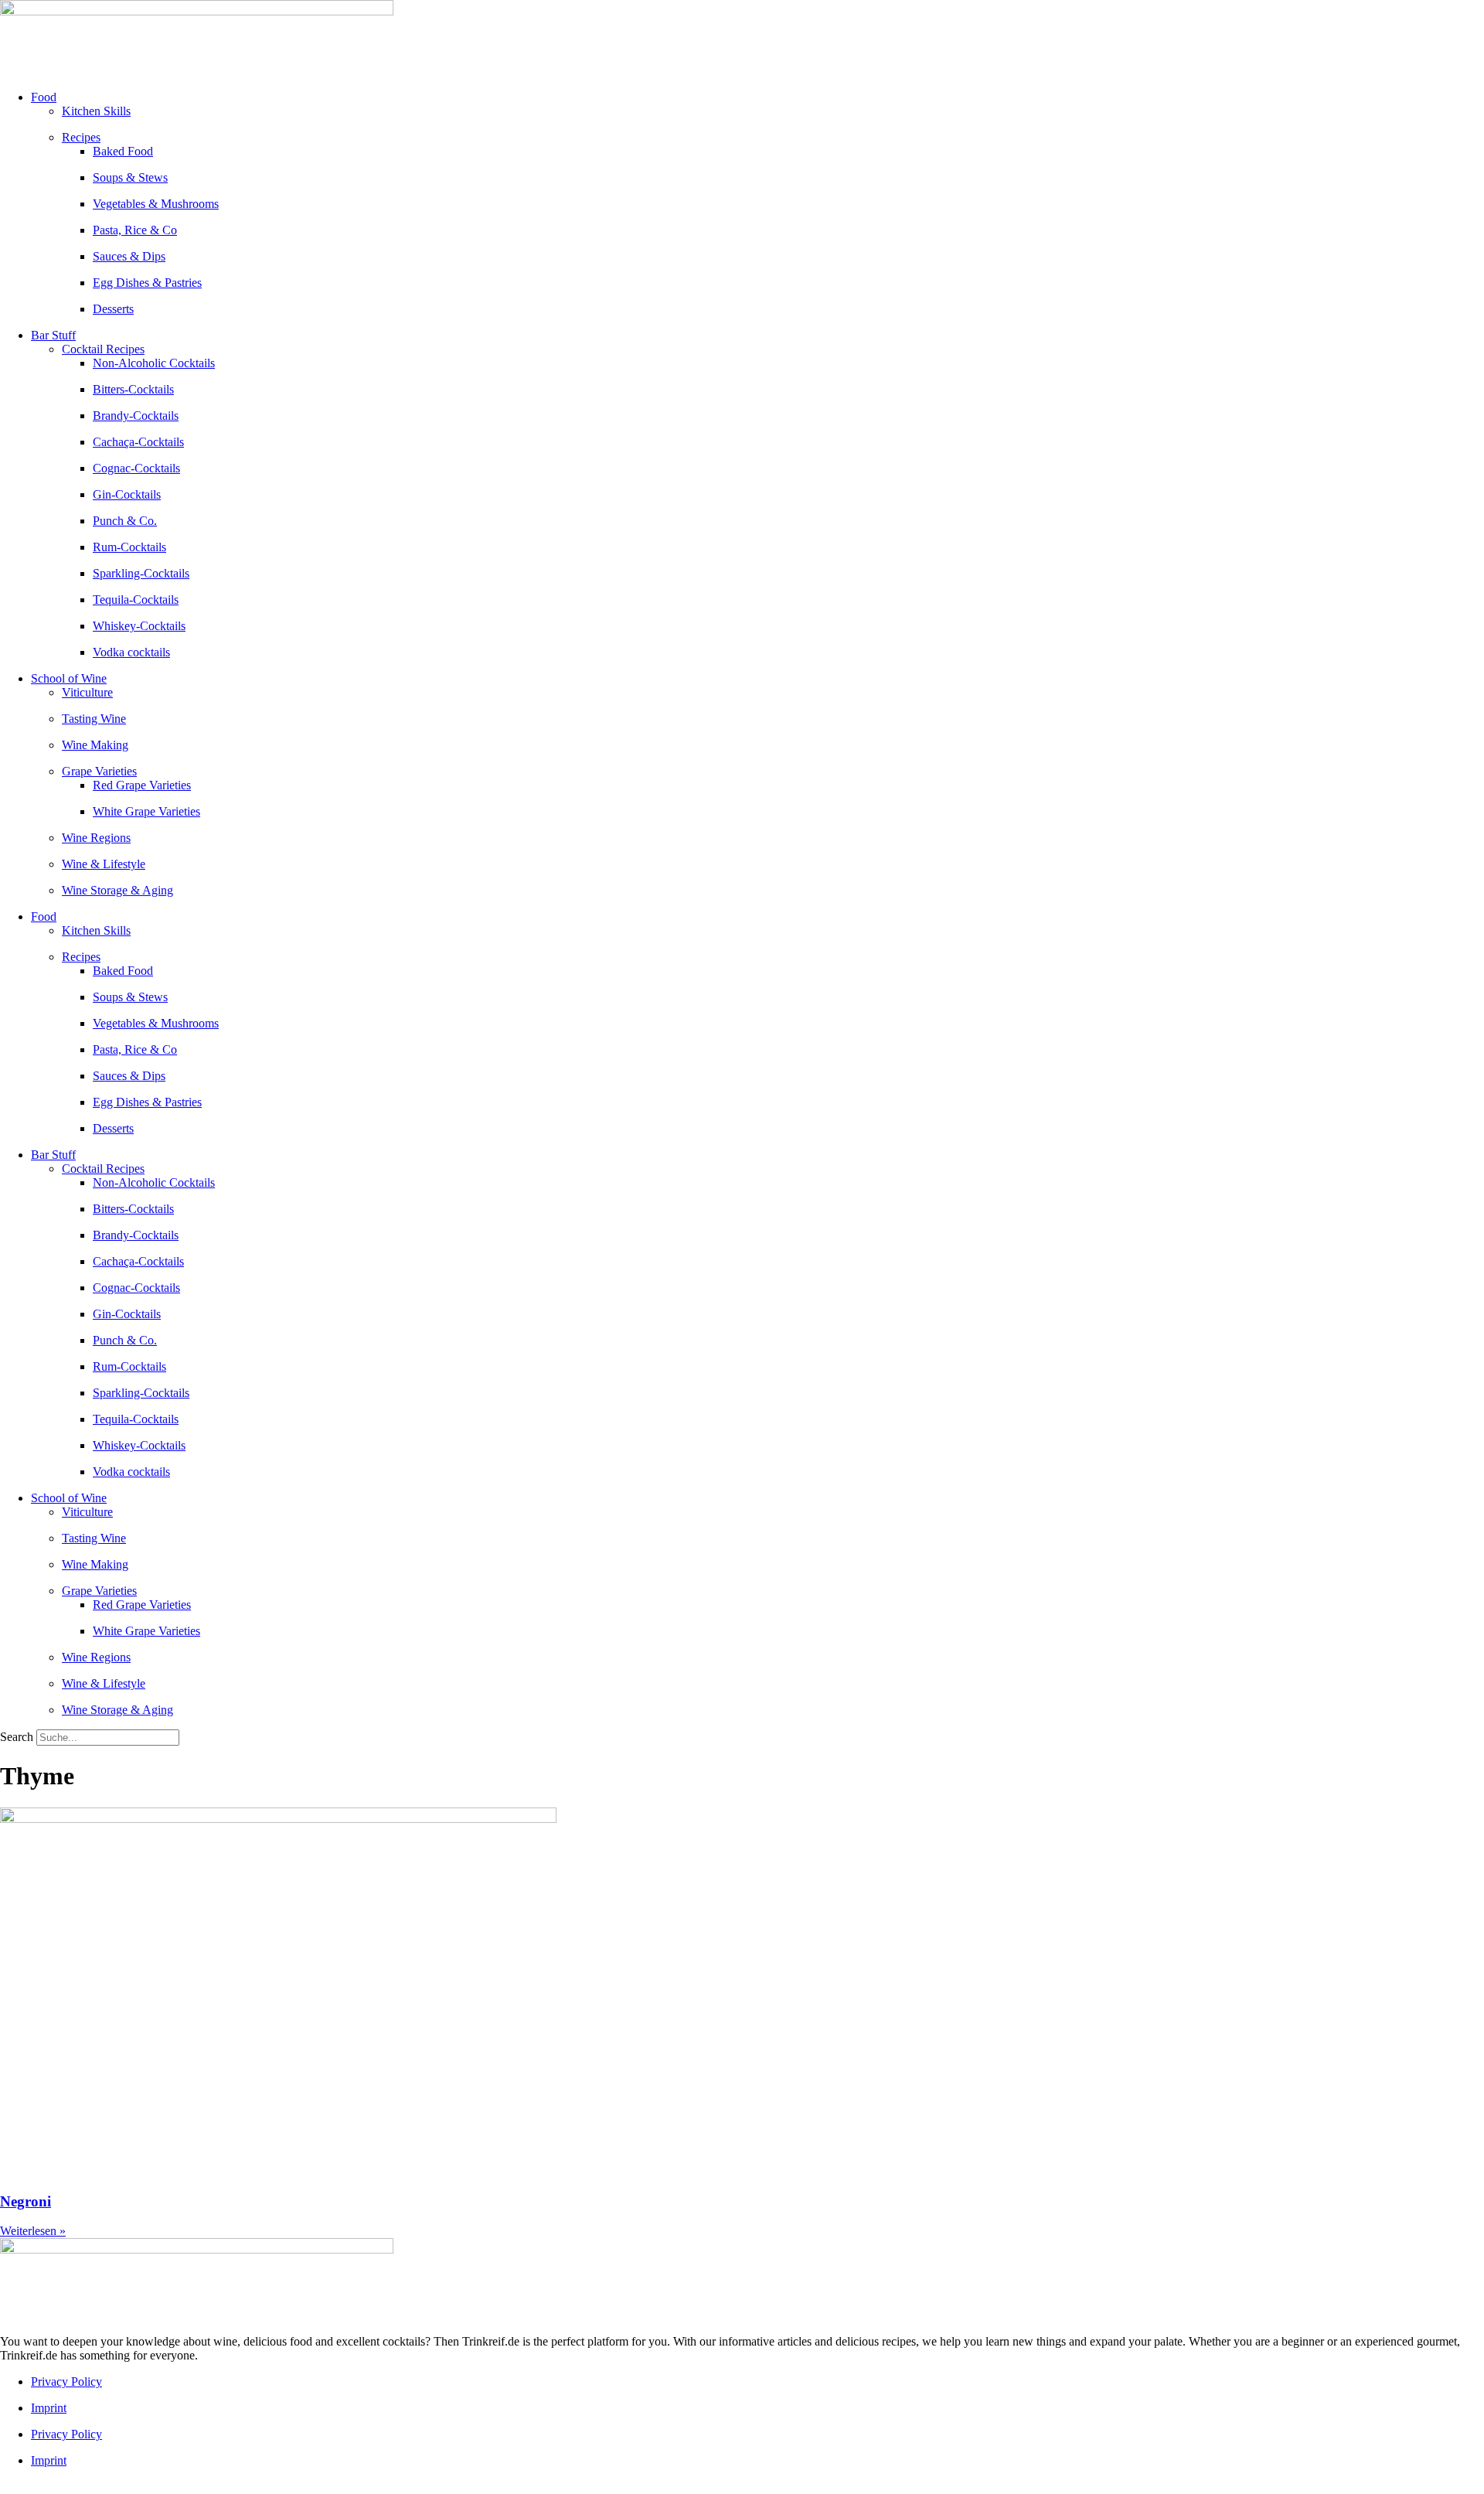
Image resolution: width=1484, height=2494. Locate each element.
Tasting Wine (94, 719)
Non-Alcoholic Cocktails (154, 363)
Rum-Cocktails (129, 547)
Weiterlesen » (33, 2231)
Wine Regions (96, 838)
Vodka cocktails (131, 652)
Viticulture (87, 692)
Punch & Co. (125, 521)
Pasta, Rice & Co (135, 230)
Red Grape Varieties (142, 785)
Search (17, 1737)
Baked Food (123, 151)
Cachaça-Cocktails (138, 442)
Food (44, 97)
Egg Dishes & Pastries (147, 283)
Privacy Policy (66, 2382)
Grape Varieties (99, 771)
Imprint (49, 2408)
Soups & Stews (130, 177)
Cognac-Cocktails (136, 468)
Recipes (81, 137)
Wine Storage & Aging (117, 890)
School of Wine (69, 678)
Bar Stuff (53, 335)
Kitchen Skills (96, 111)
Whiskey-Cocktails (139, 626)
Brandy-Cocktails (136, 416)
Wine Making (95, 745)
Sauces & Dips (129, 256)
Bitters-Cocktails (133, 389)
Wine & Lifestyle (104, 864)
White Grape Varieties (146, 811)
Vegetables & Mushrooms (156, 204)
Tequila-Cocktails (136, 600)
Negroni (26, 2201)
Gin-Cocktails (127, 494)
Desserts (113, 309)
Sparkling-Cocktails (141, 573)
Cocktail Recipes (103, 349)
